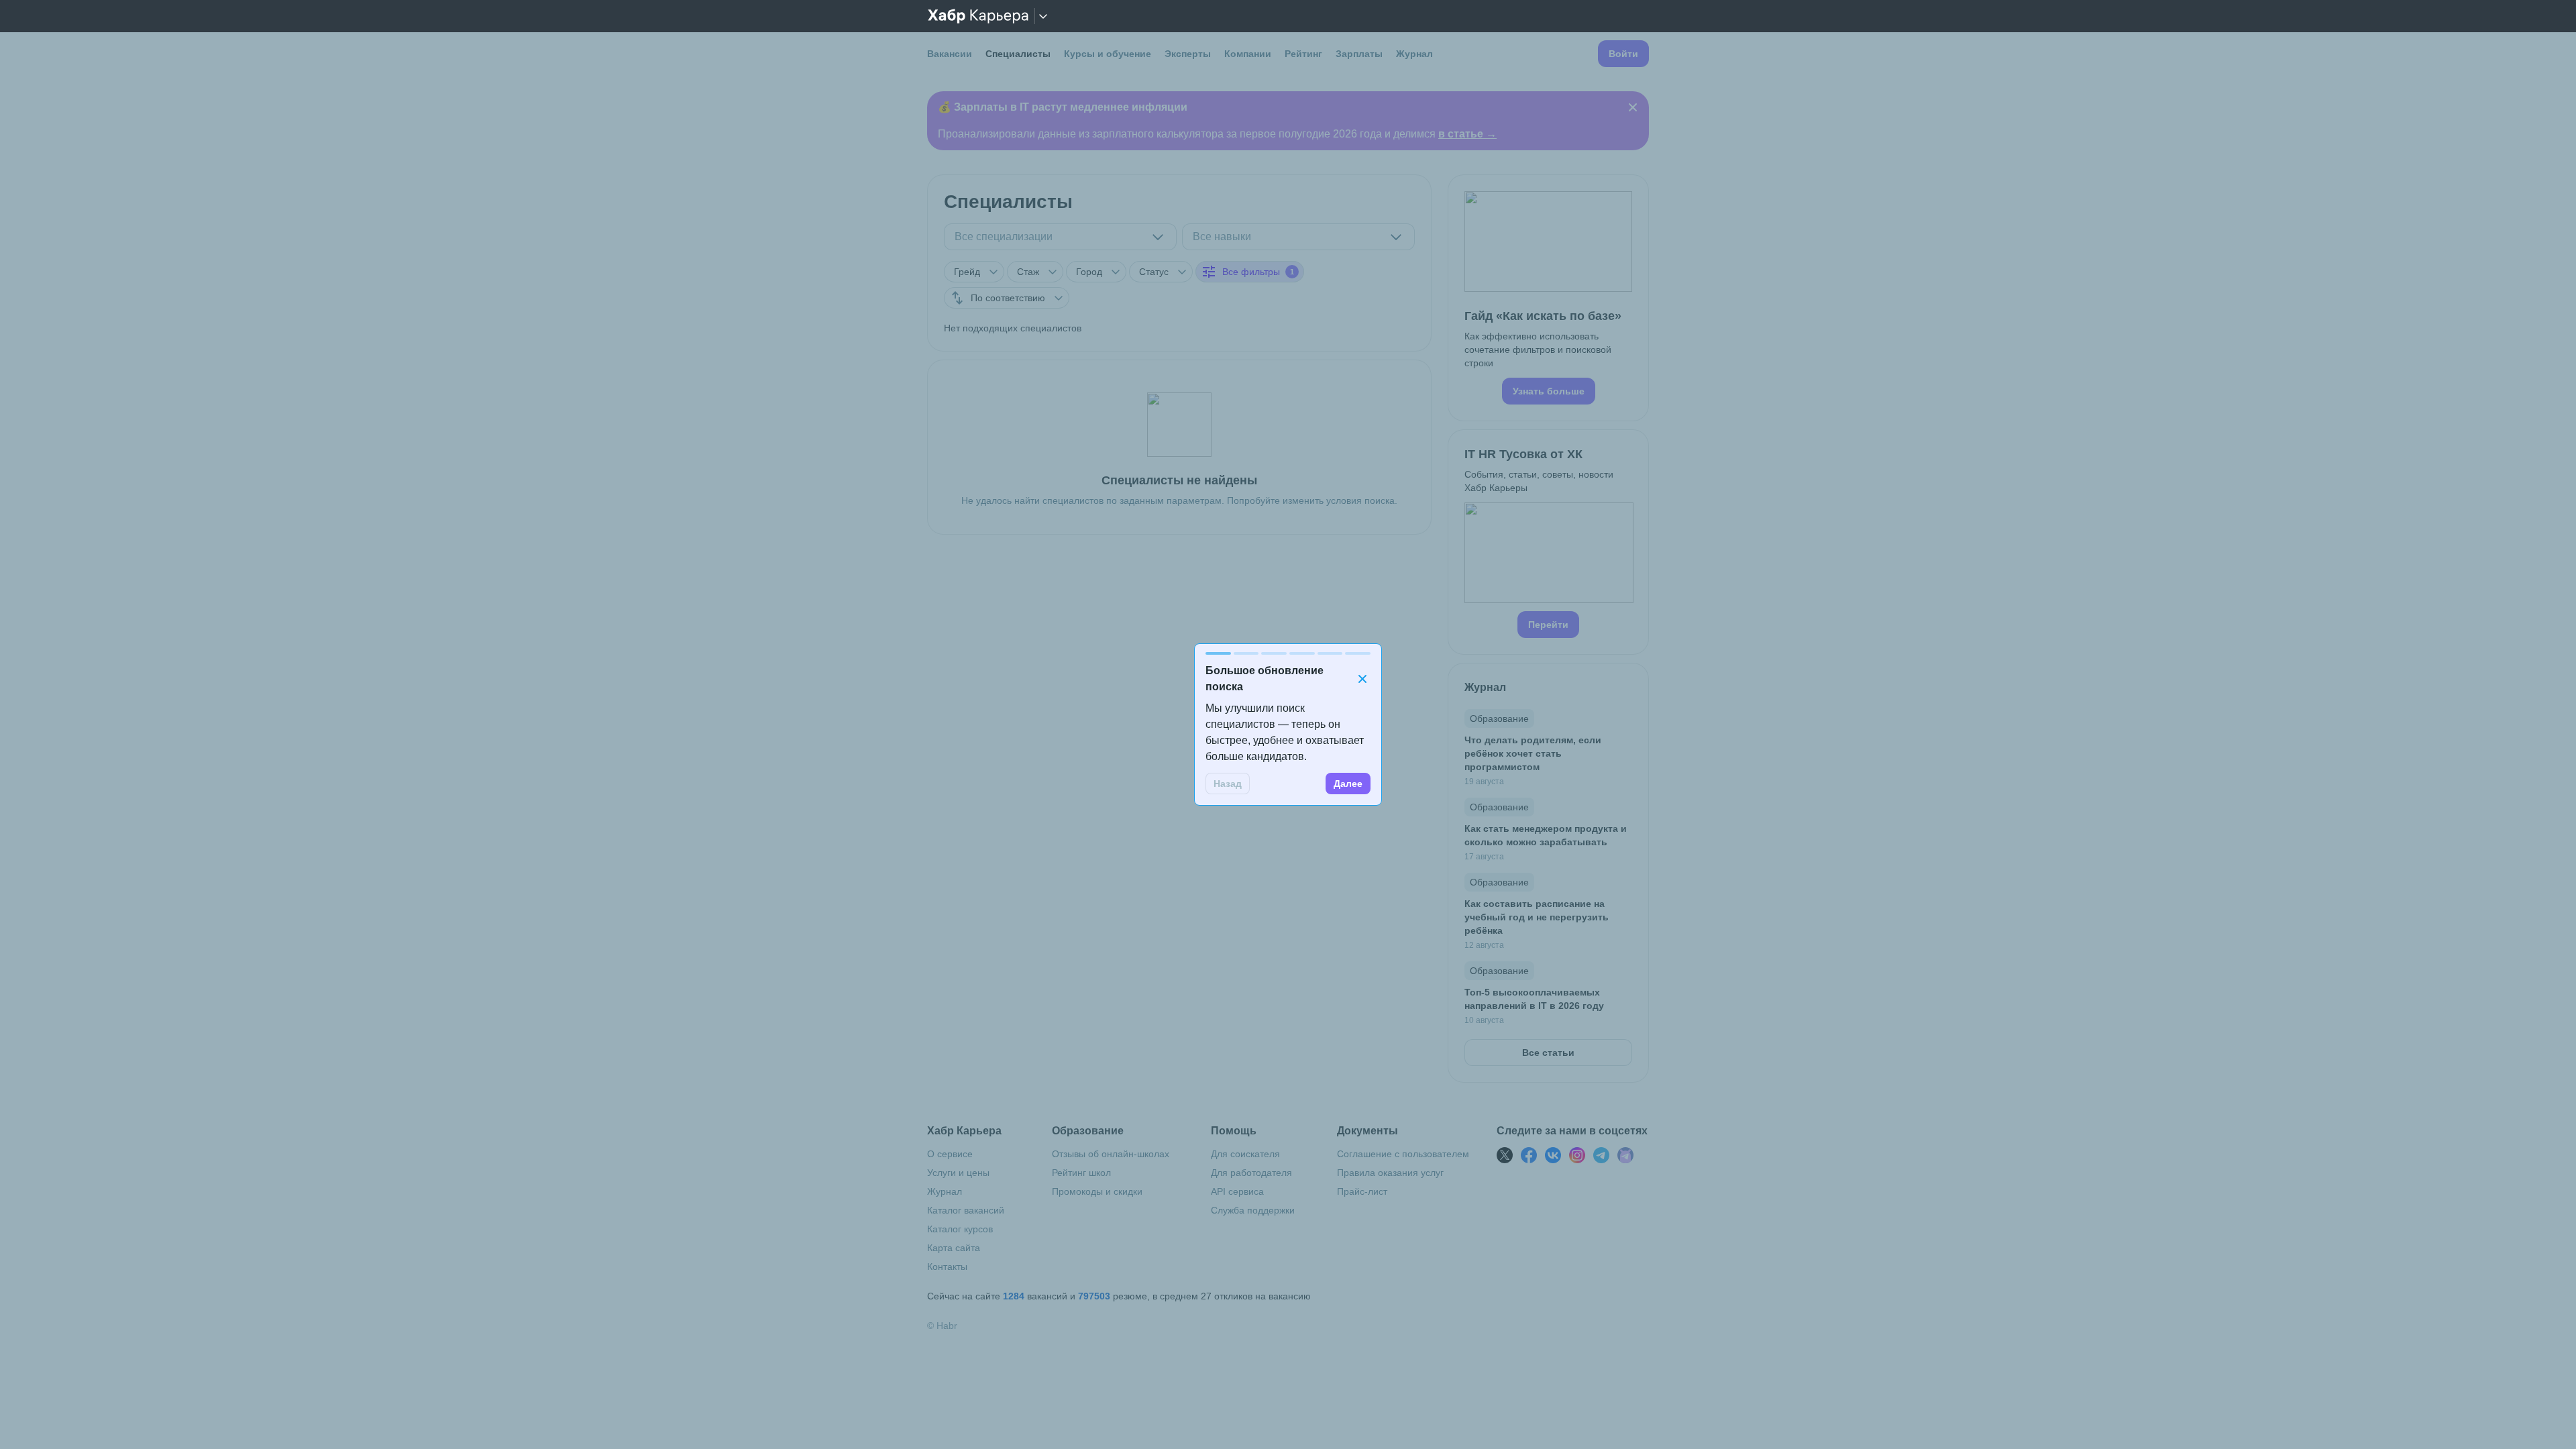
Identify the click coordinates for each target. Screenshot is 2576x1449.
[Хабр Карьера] (978, 16)
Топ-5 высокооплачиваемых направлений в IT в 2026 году (1534, 999)
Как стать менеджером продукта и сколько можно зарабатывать (1546, 835)
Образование (1499, 718)
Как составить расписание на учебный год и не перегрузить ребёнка (1537, 917)
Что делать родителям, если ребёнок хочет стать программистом (1533, 753)
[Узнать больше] (1548, 298)
